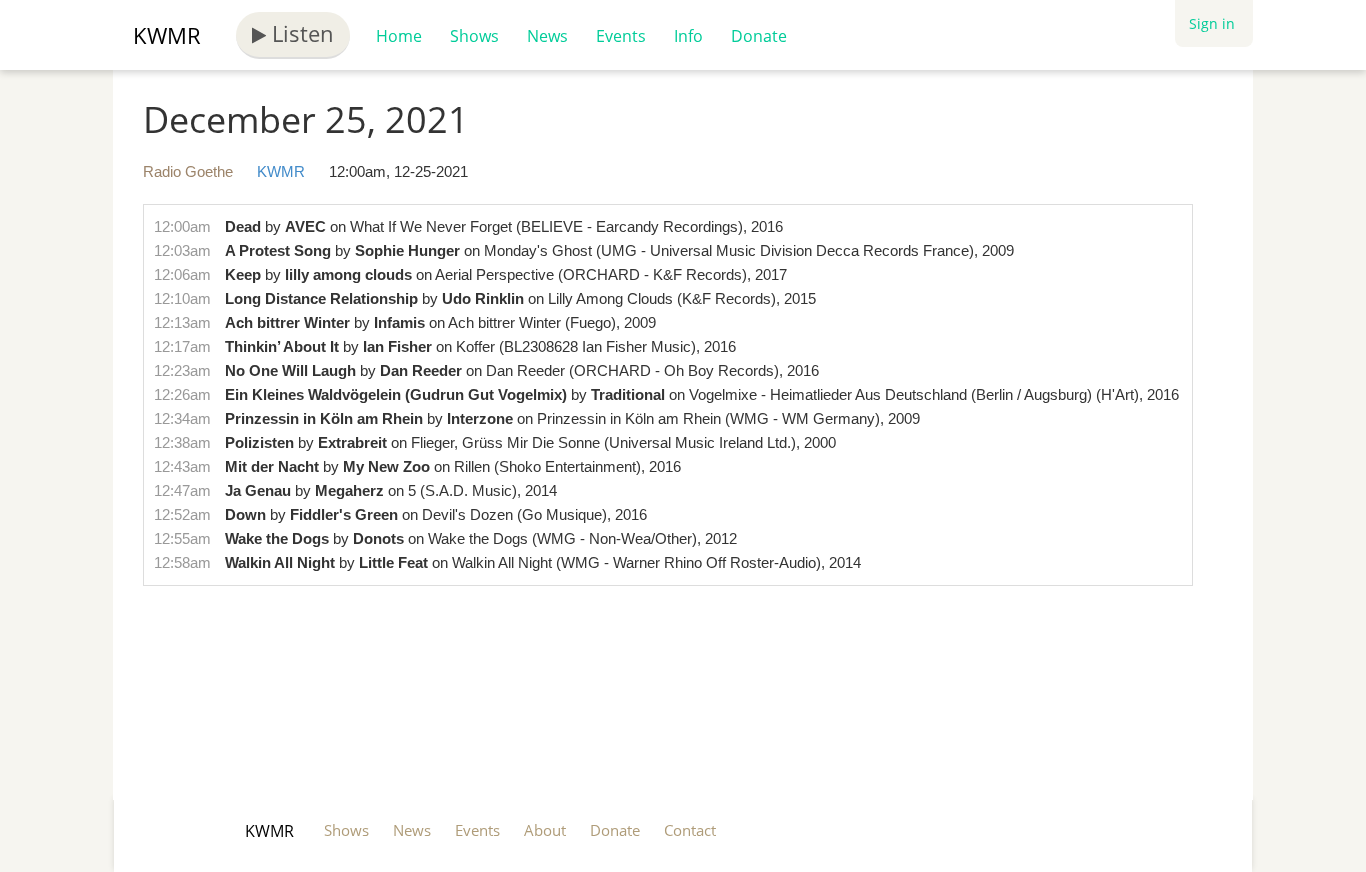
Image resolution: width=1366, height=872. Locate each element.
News (547, 36)
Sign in (1212, 23)
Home (399, 36)
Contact (690, 830)
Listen (300, 33)
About (545, 830)
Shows (474, 36)
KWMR (167, 35)
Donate (759, 36)
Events (621, 36)
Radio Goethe (188, 171)
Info (688, 36)
